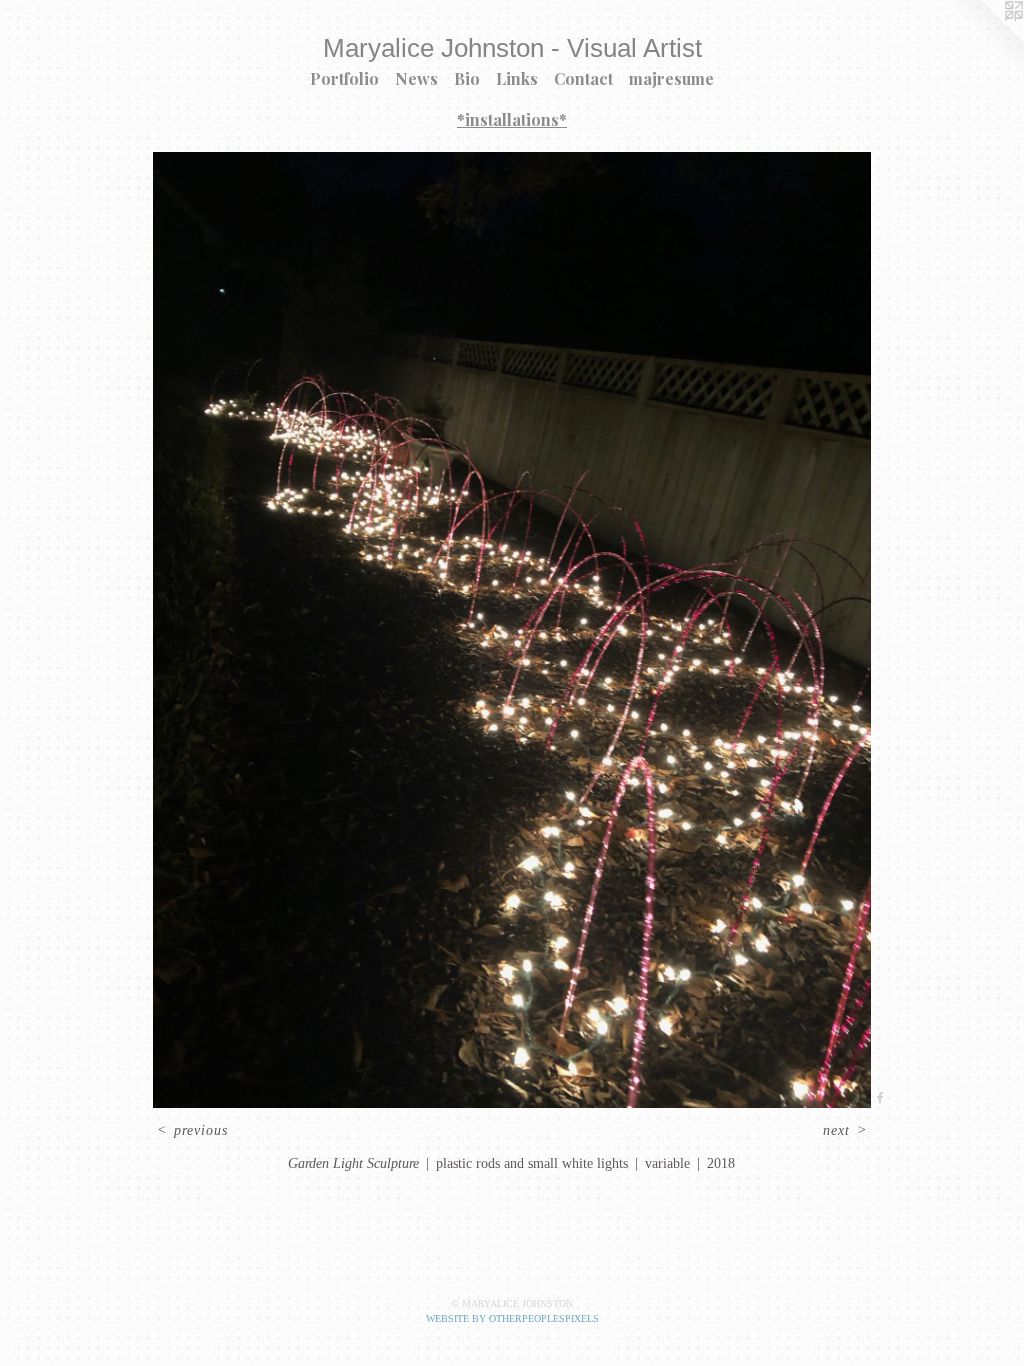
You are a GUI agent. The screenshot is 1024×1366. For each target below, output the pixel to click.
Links (517, 78)
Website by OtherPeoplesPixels (512, 1318)
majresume (671, 78)
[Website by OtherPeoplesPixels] (984, 40)
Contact (583, 78)
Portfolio (344, 78)
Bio (467, 78)
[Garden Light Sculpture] (511, 630)
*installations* (512, 119)
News (416, 78)
